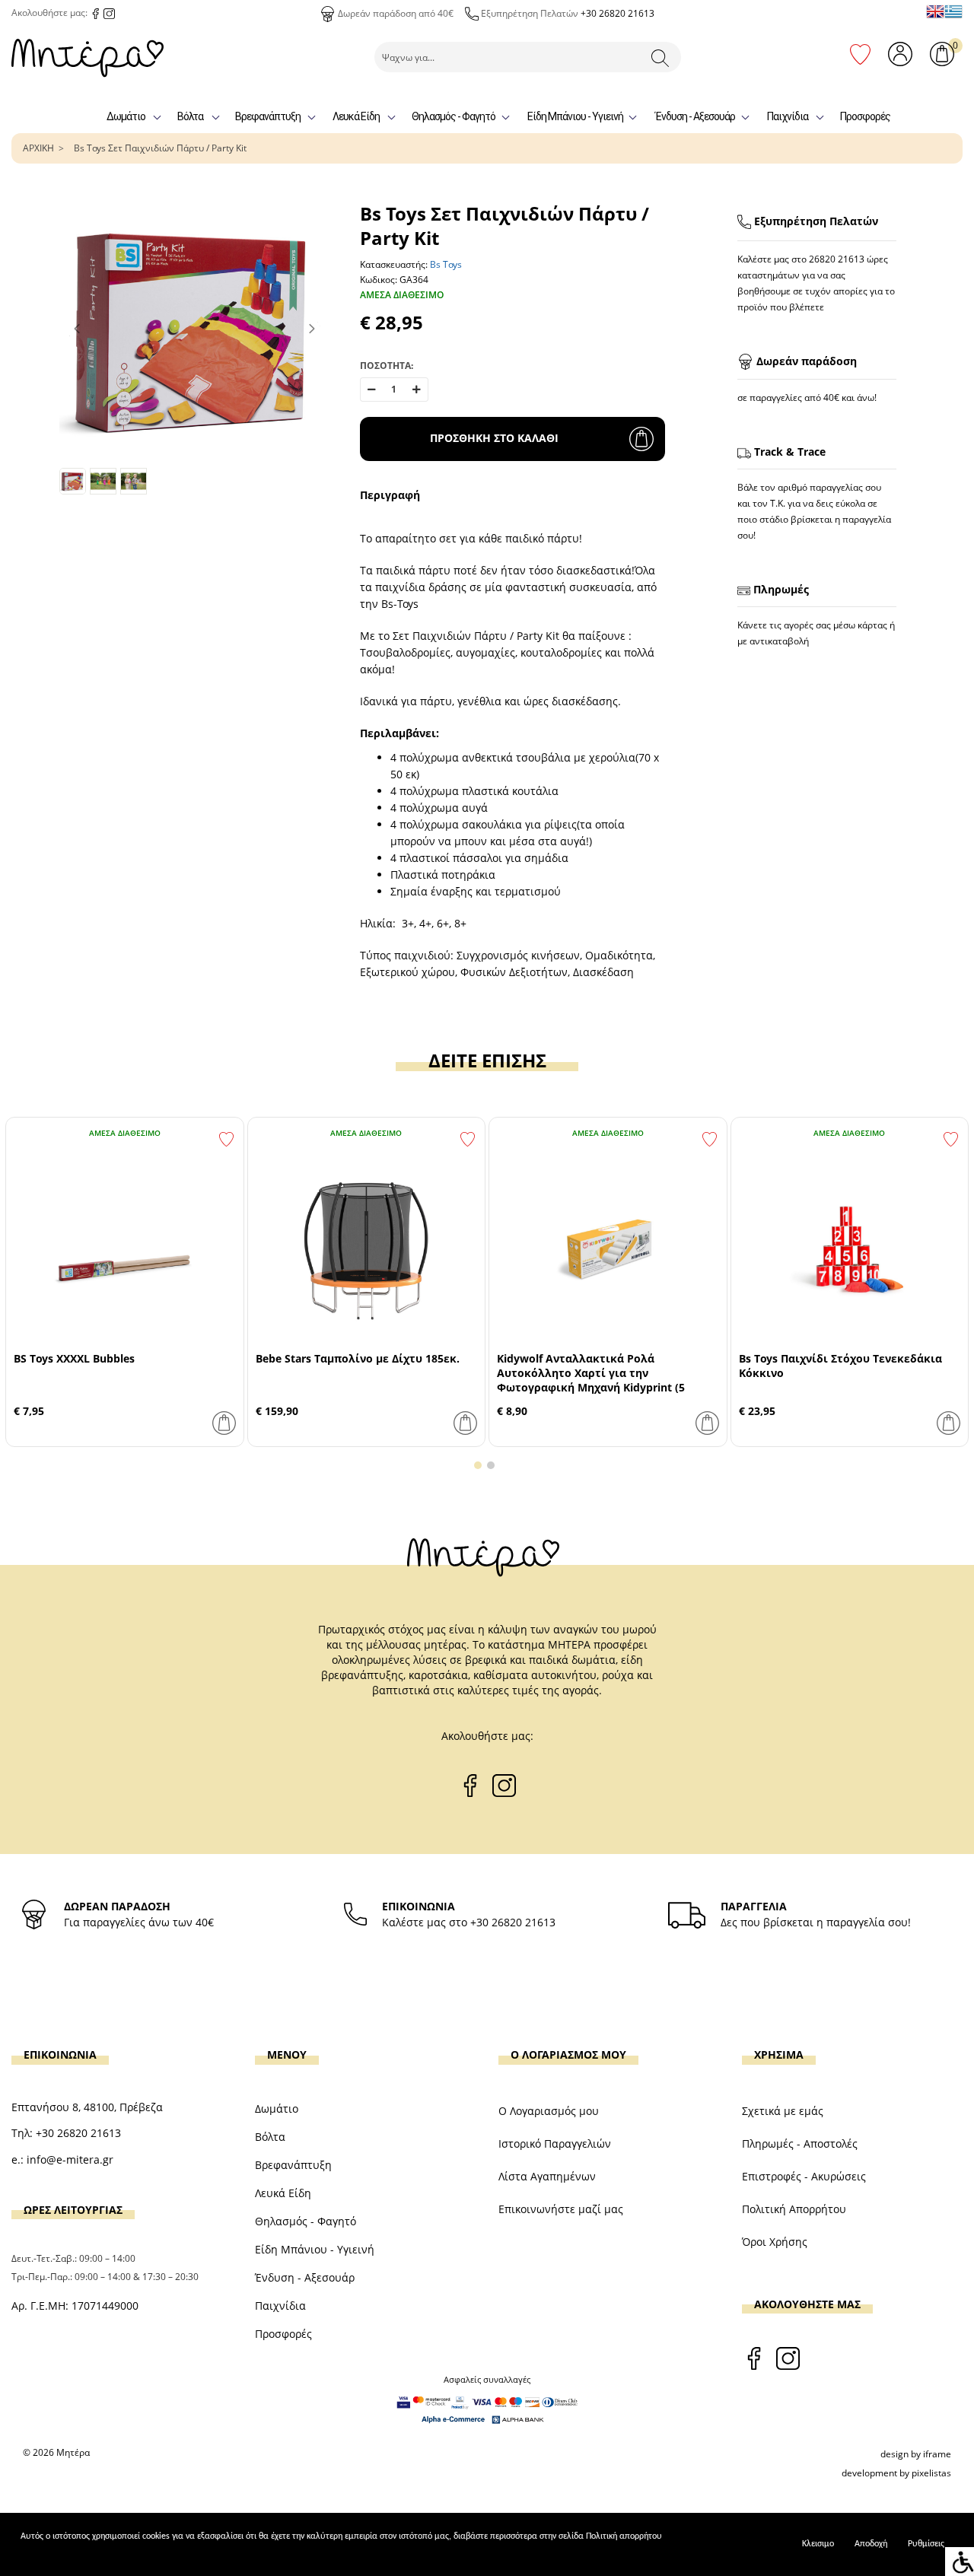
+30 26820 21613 (618, 13)
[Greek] (953, 11)
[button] (478, 1465)
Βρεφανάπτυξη (268, 116)
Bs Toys (446, 264)
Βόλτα (190, 116)
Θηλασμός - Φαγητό (454, 116)
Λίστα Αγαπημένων (547, 2176)
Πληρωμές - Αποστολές (800, 2143)
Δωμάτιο (126, 116)
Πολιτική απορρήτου (624, 2536)
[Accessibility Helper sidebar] (960, 2562)
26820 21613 (837, 259)
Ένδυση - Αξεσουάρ (695, 116)
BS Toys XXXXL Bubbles (74, 1358)
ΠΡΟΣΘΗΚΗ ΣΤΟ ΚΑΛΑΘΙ (494, 438)
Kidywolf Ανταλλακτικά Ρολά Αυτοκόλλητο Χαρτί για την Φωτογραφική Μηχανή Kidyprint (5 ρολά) (591, 1380)
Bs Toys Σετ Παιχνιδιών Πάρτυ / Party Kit (160, 148)
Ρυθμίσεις (926, 2544)
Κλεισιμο (818, 2544)
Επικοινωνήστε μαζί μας (561, 2209)
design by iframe (916, 2454)
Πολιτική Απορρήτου (794, 2209)
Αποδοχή (871, 2544)
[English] (935, 11)
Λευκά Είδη (356, 116)
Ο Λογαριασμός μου (549, 2111)
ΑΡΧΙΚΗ (38, 148)
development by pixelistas (896, 2473)
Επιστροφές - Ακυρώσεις (804, 2176)
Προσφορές (865, 116)
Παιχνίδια (788, 116)
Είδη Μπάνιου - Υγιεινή (575, 116)
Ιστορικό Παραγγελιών (555, 2143)
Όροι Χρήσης (775, 2242)
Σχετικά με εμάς (783, 2111)
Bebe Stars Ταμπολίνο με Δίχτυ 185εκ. (358, 1358)
